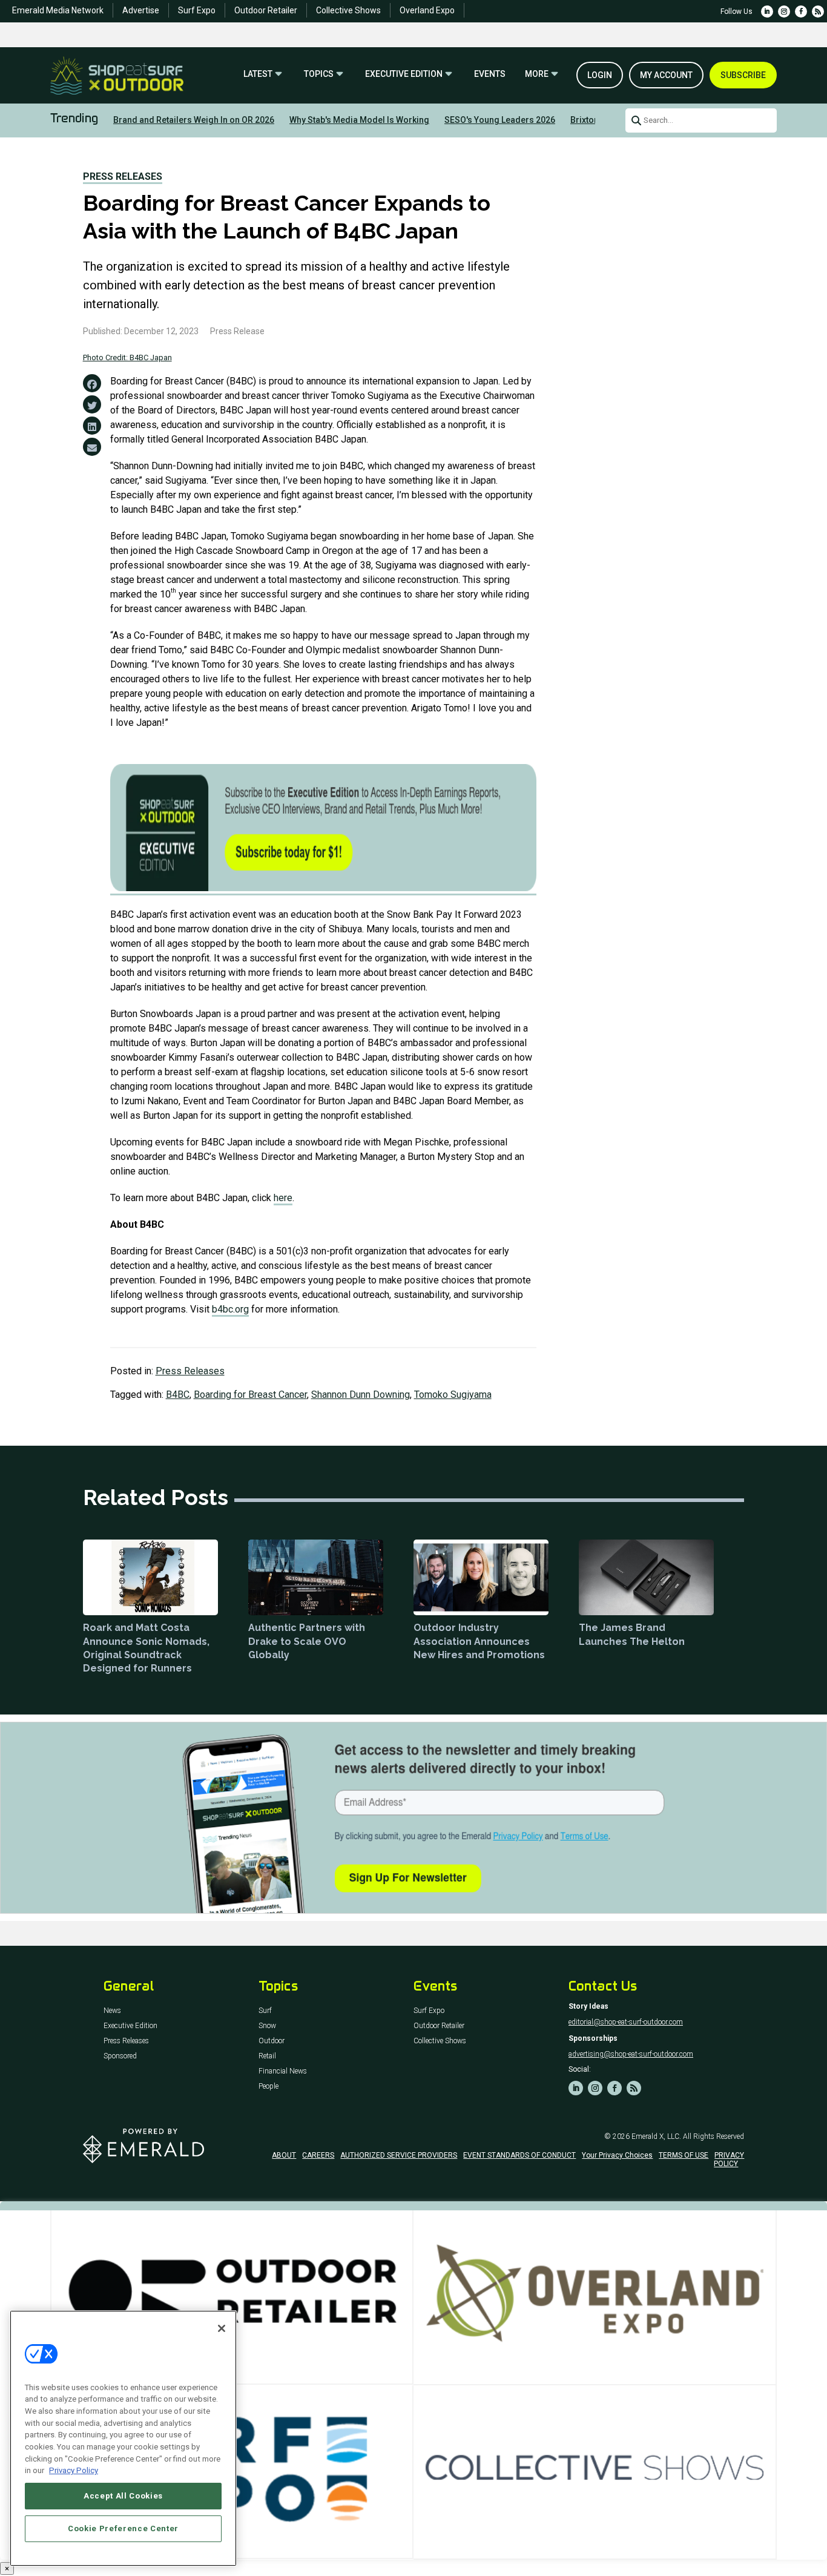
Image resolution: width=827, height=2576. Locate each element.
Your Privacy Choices (617, 2155)
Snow (267, 2026)
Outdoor (272, 2041)
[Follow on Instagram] (784, 12)
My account (666, 75)
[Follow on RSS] (818, 12)
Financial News (283, 2071)
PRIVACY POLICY (729, 2159)
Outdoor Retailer (266, 10)
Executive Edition (404, 74)
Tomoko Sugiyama (453, 1395)
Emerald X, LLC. (656, 2136)
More (537, 74)
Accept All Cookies (123, 2496)
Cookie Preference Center (123, 2528)
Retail (267, 2056)
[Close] (222, 2328)
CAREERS (318, 2155)
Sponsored (120, 2056)
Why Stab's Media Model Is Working (359, 120)
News (112, 2011)
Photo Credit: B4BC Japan (127, 357)
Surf (265, 2011)
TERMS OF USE (684, 2155)
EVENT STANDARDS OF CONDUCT (519, 2155)
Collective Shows (348, 10)
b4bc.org (230, 1309)
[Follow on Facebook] (801, 12)
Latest (258, 74)
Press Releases (123, 176)
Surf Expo (197, 10)
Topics (319, 74)
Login (600, 75)
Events (490, 74)
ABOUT (284, 2155)
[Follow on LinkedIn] (767, 12)
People (269, 2087)
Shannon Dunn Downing (361, 1395)
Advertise (141, 10)
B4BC (178, 1395)
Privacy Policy (74, 2470)
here (283, 1198)
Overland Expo (427, 10)
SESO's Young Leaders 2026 (500, 120)
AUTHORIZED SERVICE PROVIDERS (399, 2155)
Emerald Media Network (58, 10)
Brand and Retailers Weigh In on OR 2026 (194, 120)
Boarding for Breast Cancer (250, 1395)
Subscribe (743, 75)
